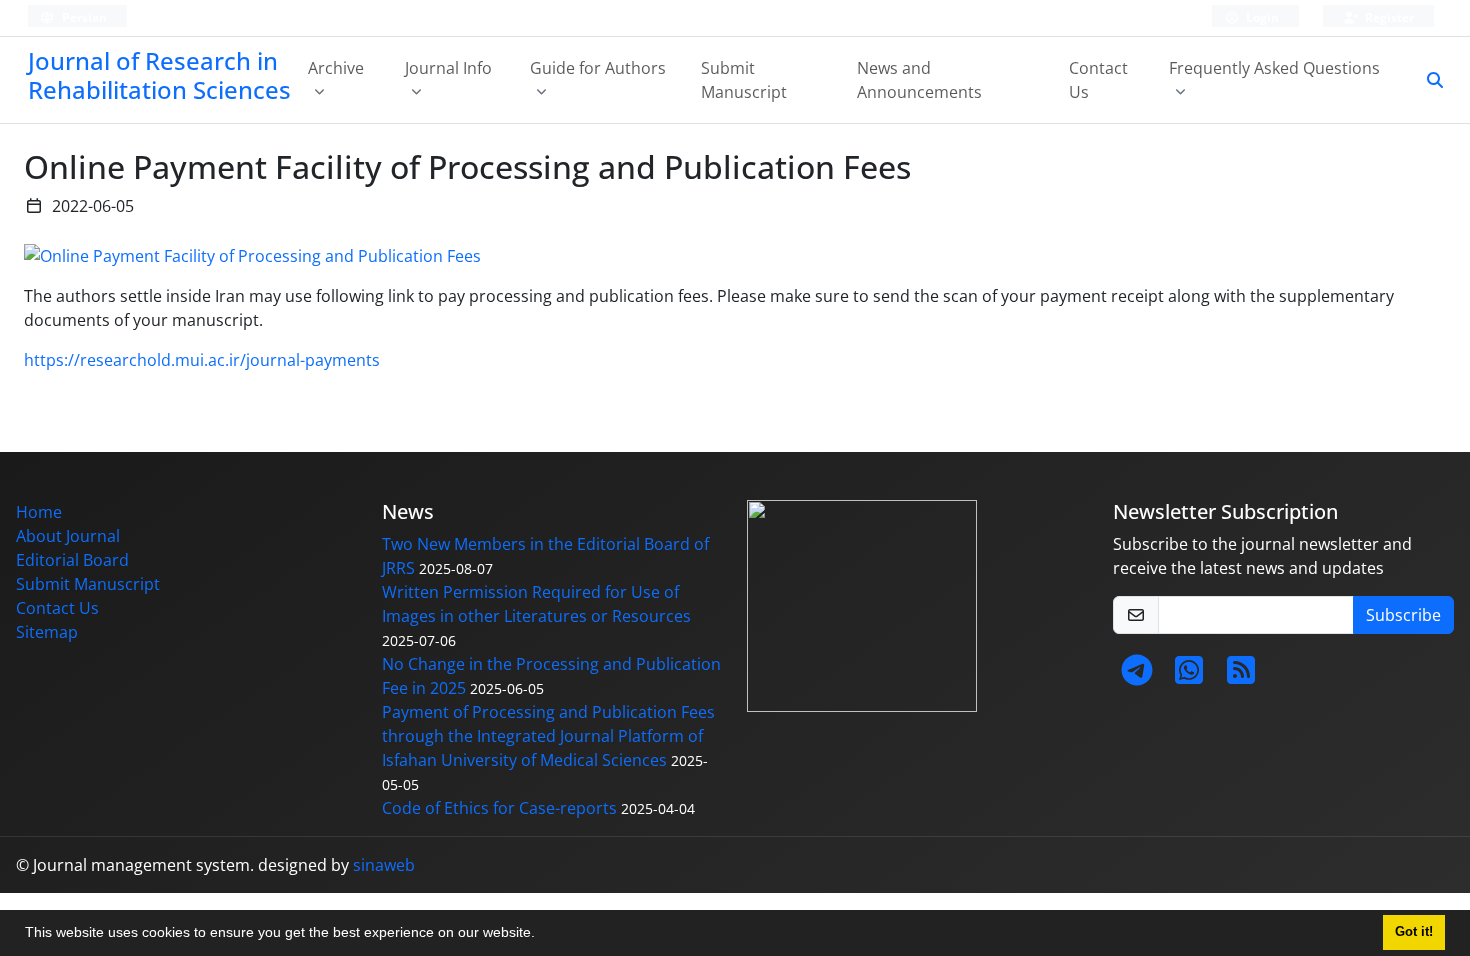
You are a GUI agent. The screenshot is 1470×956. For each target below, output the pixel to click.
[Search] (1427, 80)
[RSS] (1241, 676)
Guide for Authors (598, 68)
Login (1261, 17)
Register (1388, 17)
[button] (542, 935)
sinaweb (384, 865)
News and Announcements (919, 80)
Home (39, 512)
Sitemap (47, 632)
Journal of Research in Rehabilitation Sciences (159, 75)
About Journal (68, 536)
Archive (336, 68)
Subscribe (1403, 615)
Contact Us (1098, 80)
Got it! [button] (1414, 932)
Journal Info (448, 68)
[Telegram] (1137, 676)
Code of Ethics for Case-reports (499, 808)
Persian (83, 17)
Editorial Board (72, 560)
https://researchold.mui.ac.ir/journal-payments (202, 360)
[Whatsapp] (1189, 676)
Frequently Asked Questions (1274, 68)
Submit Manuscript (744, 80)
